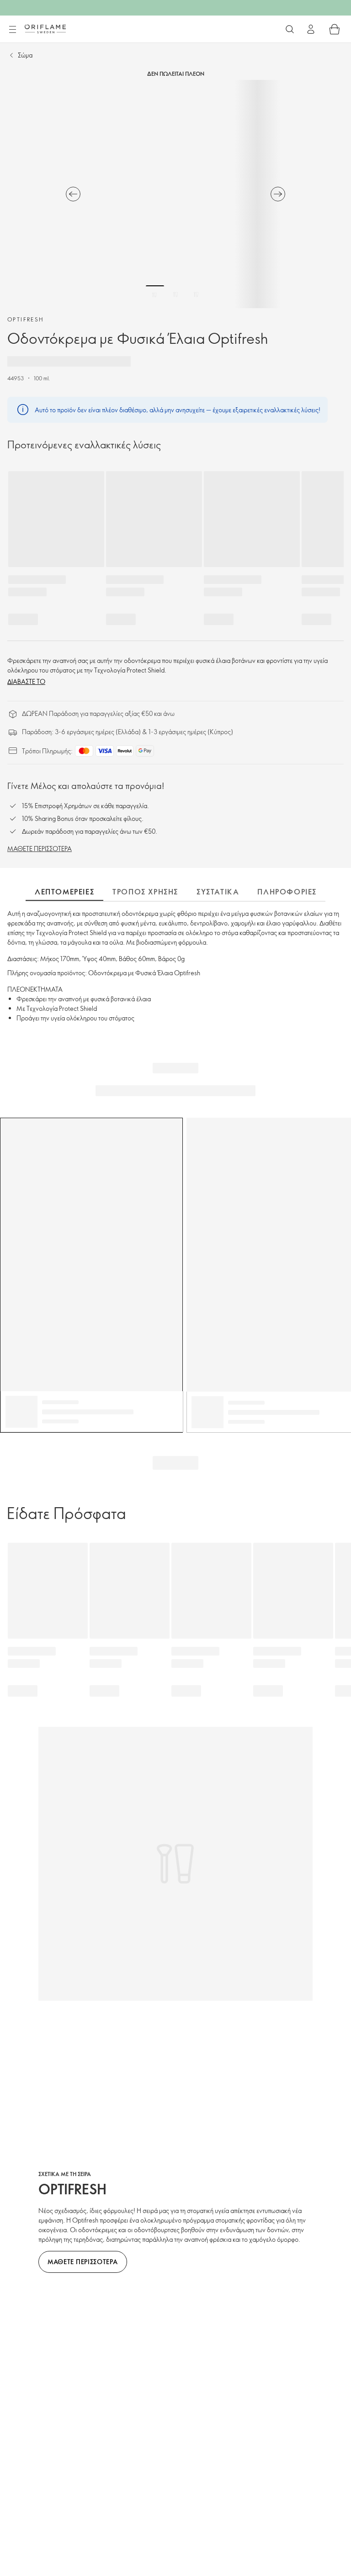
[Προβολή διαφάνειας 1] (155, 294)
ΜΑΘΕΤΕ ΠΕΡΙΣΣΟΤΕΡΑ (40, 849)
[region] (175, 194)
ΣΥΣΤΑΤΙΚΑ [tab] (218, 892)
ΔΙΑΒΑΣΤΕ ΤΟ (26, 681)
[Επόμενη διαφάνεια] (278, 194)
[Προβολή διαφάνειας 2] (175, 294)
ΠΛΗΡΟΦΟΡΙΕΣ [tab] (287, 892)
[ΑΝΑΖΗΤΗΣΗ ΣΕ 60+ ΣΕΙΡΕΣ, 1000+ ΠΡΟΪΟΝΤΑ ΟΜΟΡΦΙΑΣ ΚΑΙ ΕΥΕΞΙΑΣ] (290, 29)
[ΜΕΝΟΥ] (12, 30)
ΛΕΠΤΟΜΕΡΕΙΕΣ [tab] (64, 892)
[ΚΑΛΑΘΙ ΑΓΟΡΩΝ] (335, 29)
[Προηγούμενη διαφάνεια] (73, 194)
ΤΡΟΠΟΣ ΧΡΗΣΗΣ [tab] (145, 892)
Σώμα (25, 55)
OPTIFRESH (26, 319)
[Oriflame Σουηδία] (45, 29)
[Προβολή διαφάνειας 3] (196, 294)
